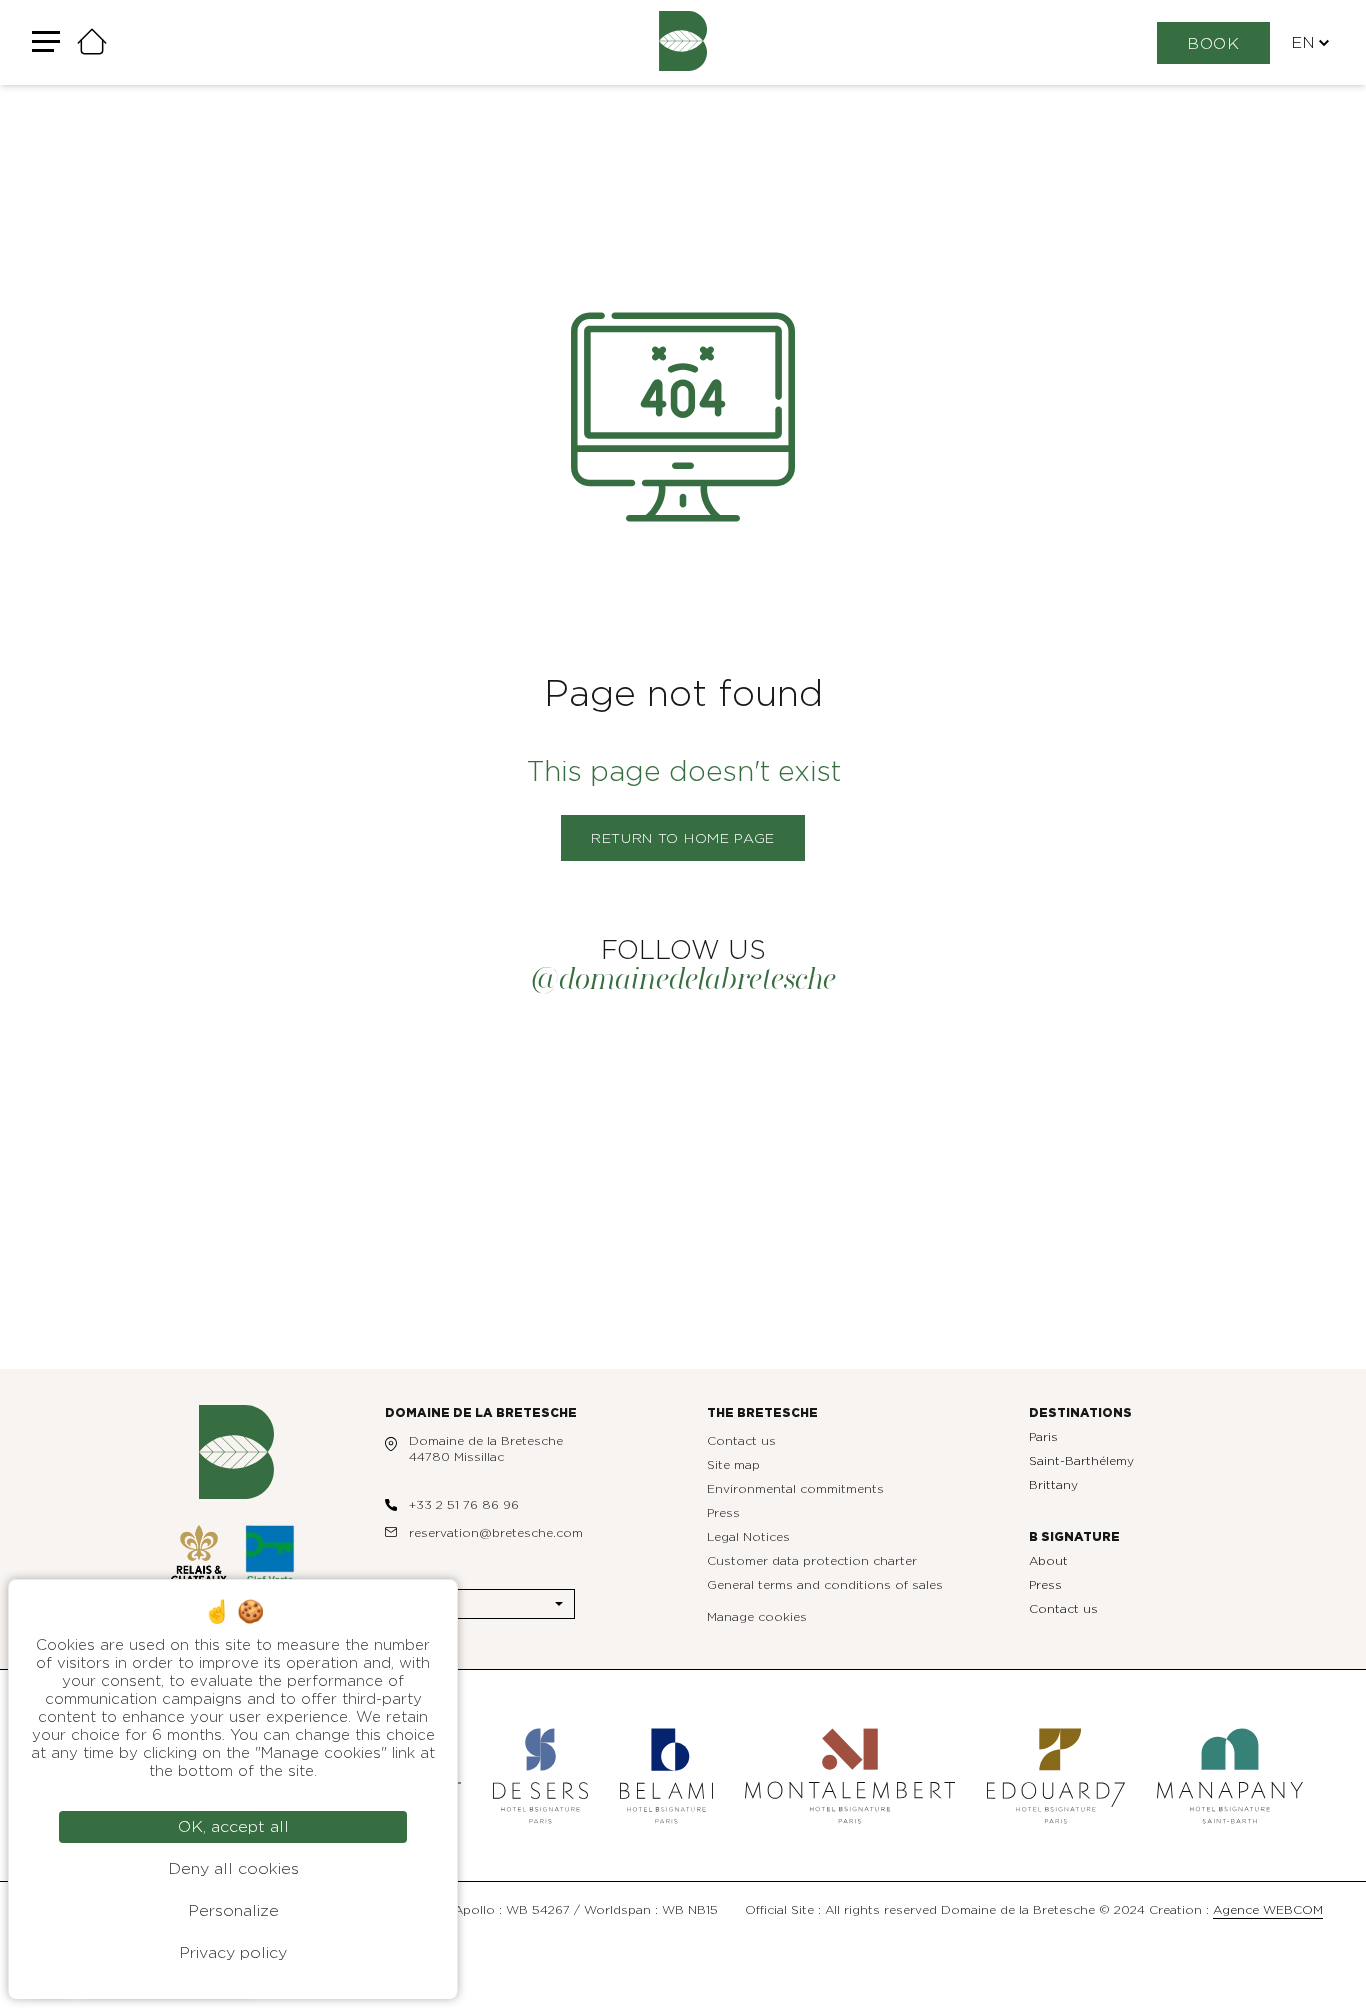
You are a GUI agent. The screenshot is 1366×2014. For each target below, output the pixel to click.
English (425, 1604)
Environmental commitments (795, 1489)
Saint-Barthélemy (1081, 1461)
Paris (1043, 1437)
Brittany (1053, 1485)
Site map (733, 1465)
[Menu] (46, 42)
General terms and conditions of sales (825, 1585)
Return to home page (683, 839)
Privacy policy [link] (233, 1953)
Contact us (741, 1441)
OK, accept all (233, 1827)
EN (1303, 43)
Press (723, 1513)
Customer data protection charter (812, 1561)
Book (1213, 44)
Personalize (233, 1911)
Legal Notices (748, 1537)
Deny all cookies (233, 1869)
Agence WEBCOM (1268, 1910)
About (1048, 1561)
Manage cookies (757, 1617)
